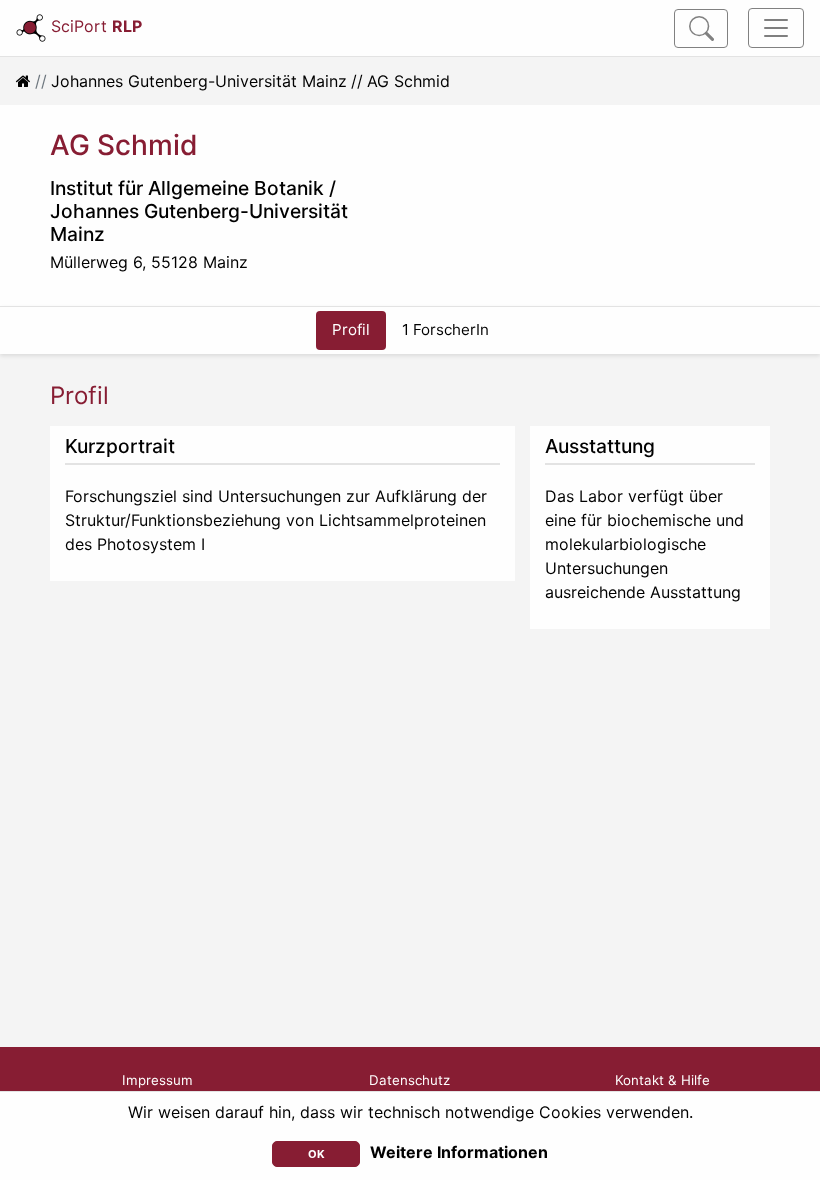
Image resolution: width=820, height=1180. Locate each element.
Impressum (157, 1080)
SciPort (96, 26)
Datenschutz (409, 1080)
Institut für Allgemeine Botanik (187, 188)
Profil (351, 329)
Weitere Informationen (459, 1152)
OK (316, 1154)
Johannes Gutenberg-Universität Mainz (199, 81)
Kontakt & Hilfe (662, 1080)
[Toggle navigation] (776, 28)
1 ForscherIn (445, 329)
